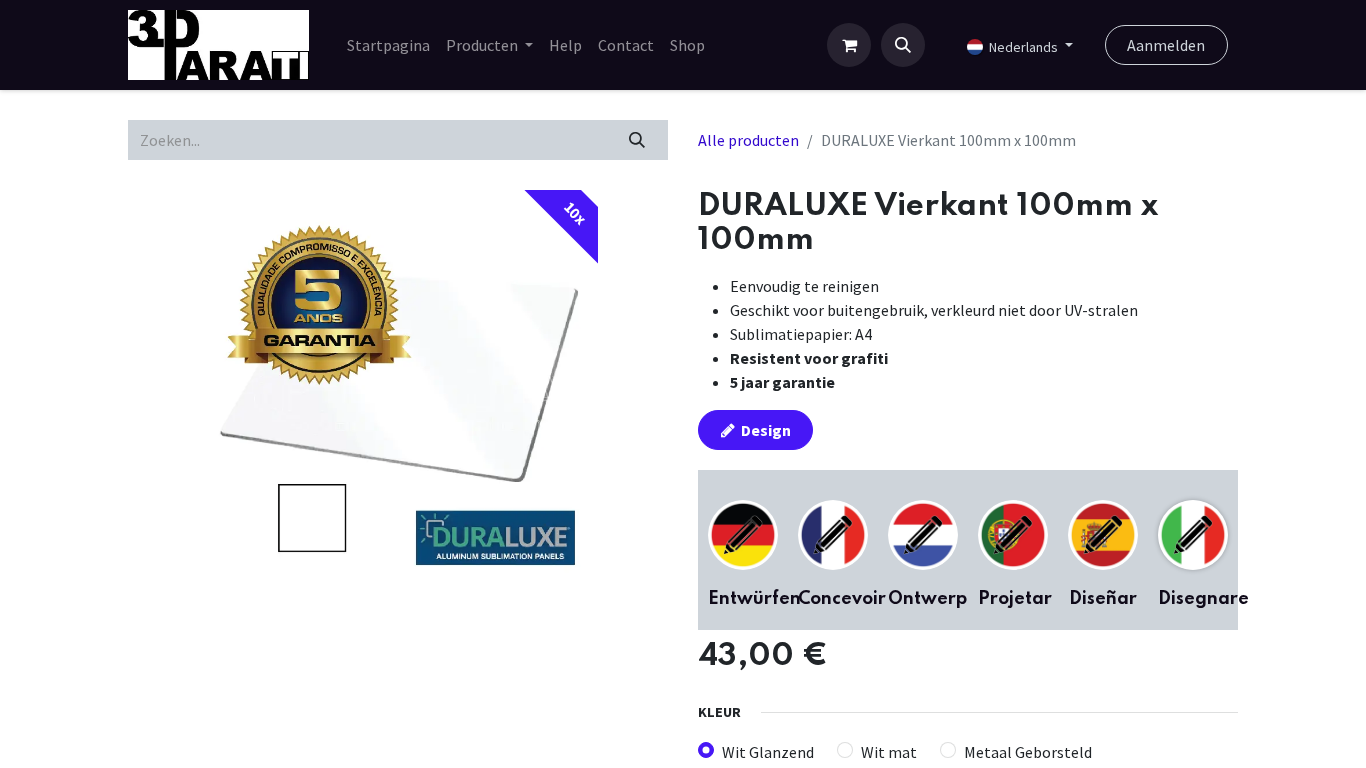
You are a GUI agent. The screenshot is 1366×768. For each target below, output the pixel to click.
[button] (903, 45)
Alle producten (748, 140)
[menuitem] (388, 45)
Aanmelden (1166, 45)
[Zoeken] (637, 140)
